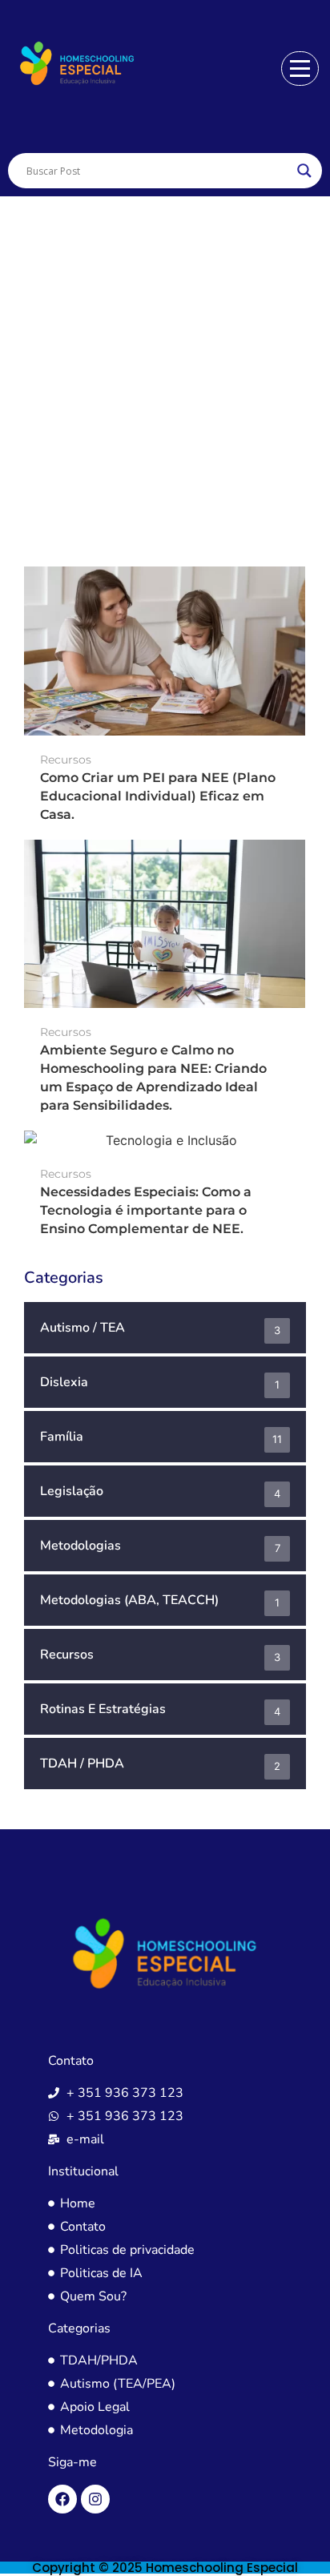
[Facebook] (62, 2499)
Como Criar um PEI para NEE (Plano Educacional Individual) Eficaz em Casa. (158, 796)
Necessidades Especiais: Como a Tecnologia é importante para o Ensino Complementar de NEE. (146, 1210)
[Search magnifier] (304, 171)
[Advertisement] (165, 369)
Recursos (66, 760)
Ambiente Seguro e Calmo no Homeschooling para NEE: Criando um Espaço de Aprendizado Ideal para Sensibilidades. (153, 1078)
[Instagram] (95, 2499)
